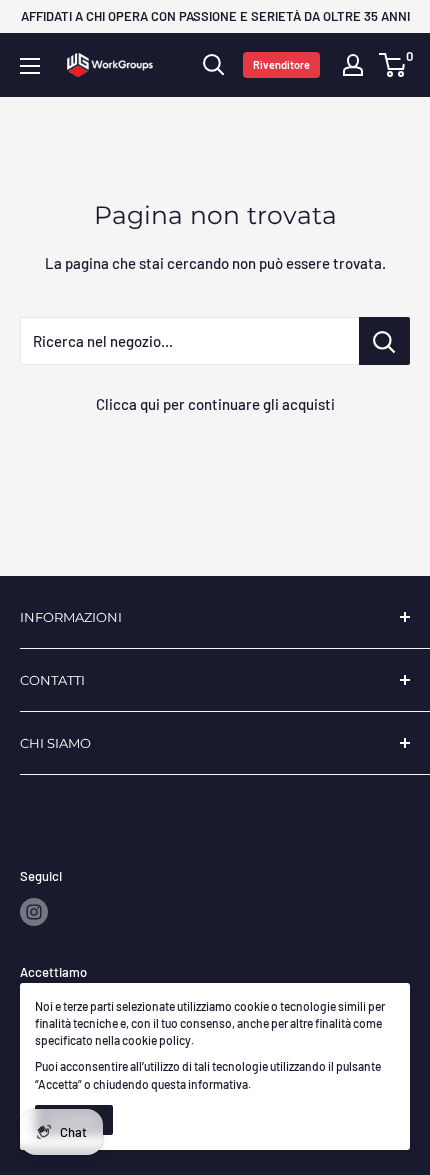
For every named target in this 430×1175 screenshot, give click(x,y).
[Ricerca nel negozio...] (384, 341)
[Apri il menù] (30, 66)
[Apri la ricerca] (214, 65)
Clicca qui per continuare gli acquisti (215, 404)
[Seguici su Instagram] (34, 912)
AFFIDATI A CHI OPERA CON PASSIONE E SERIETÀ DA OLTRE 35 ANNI (215, 16)
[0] (393, 65)
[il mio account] (353, 65)
